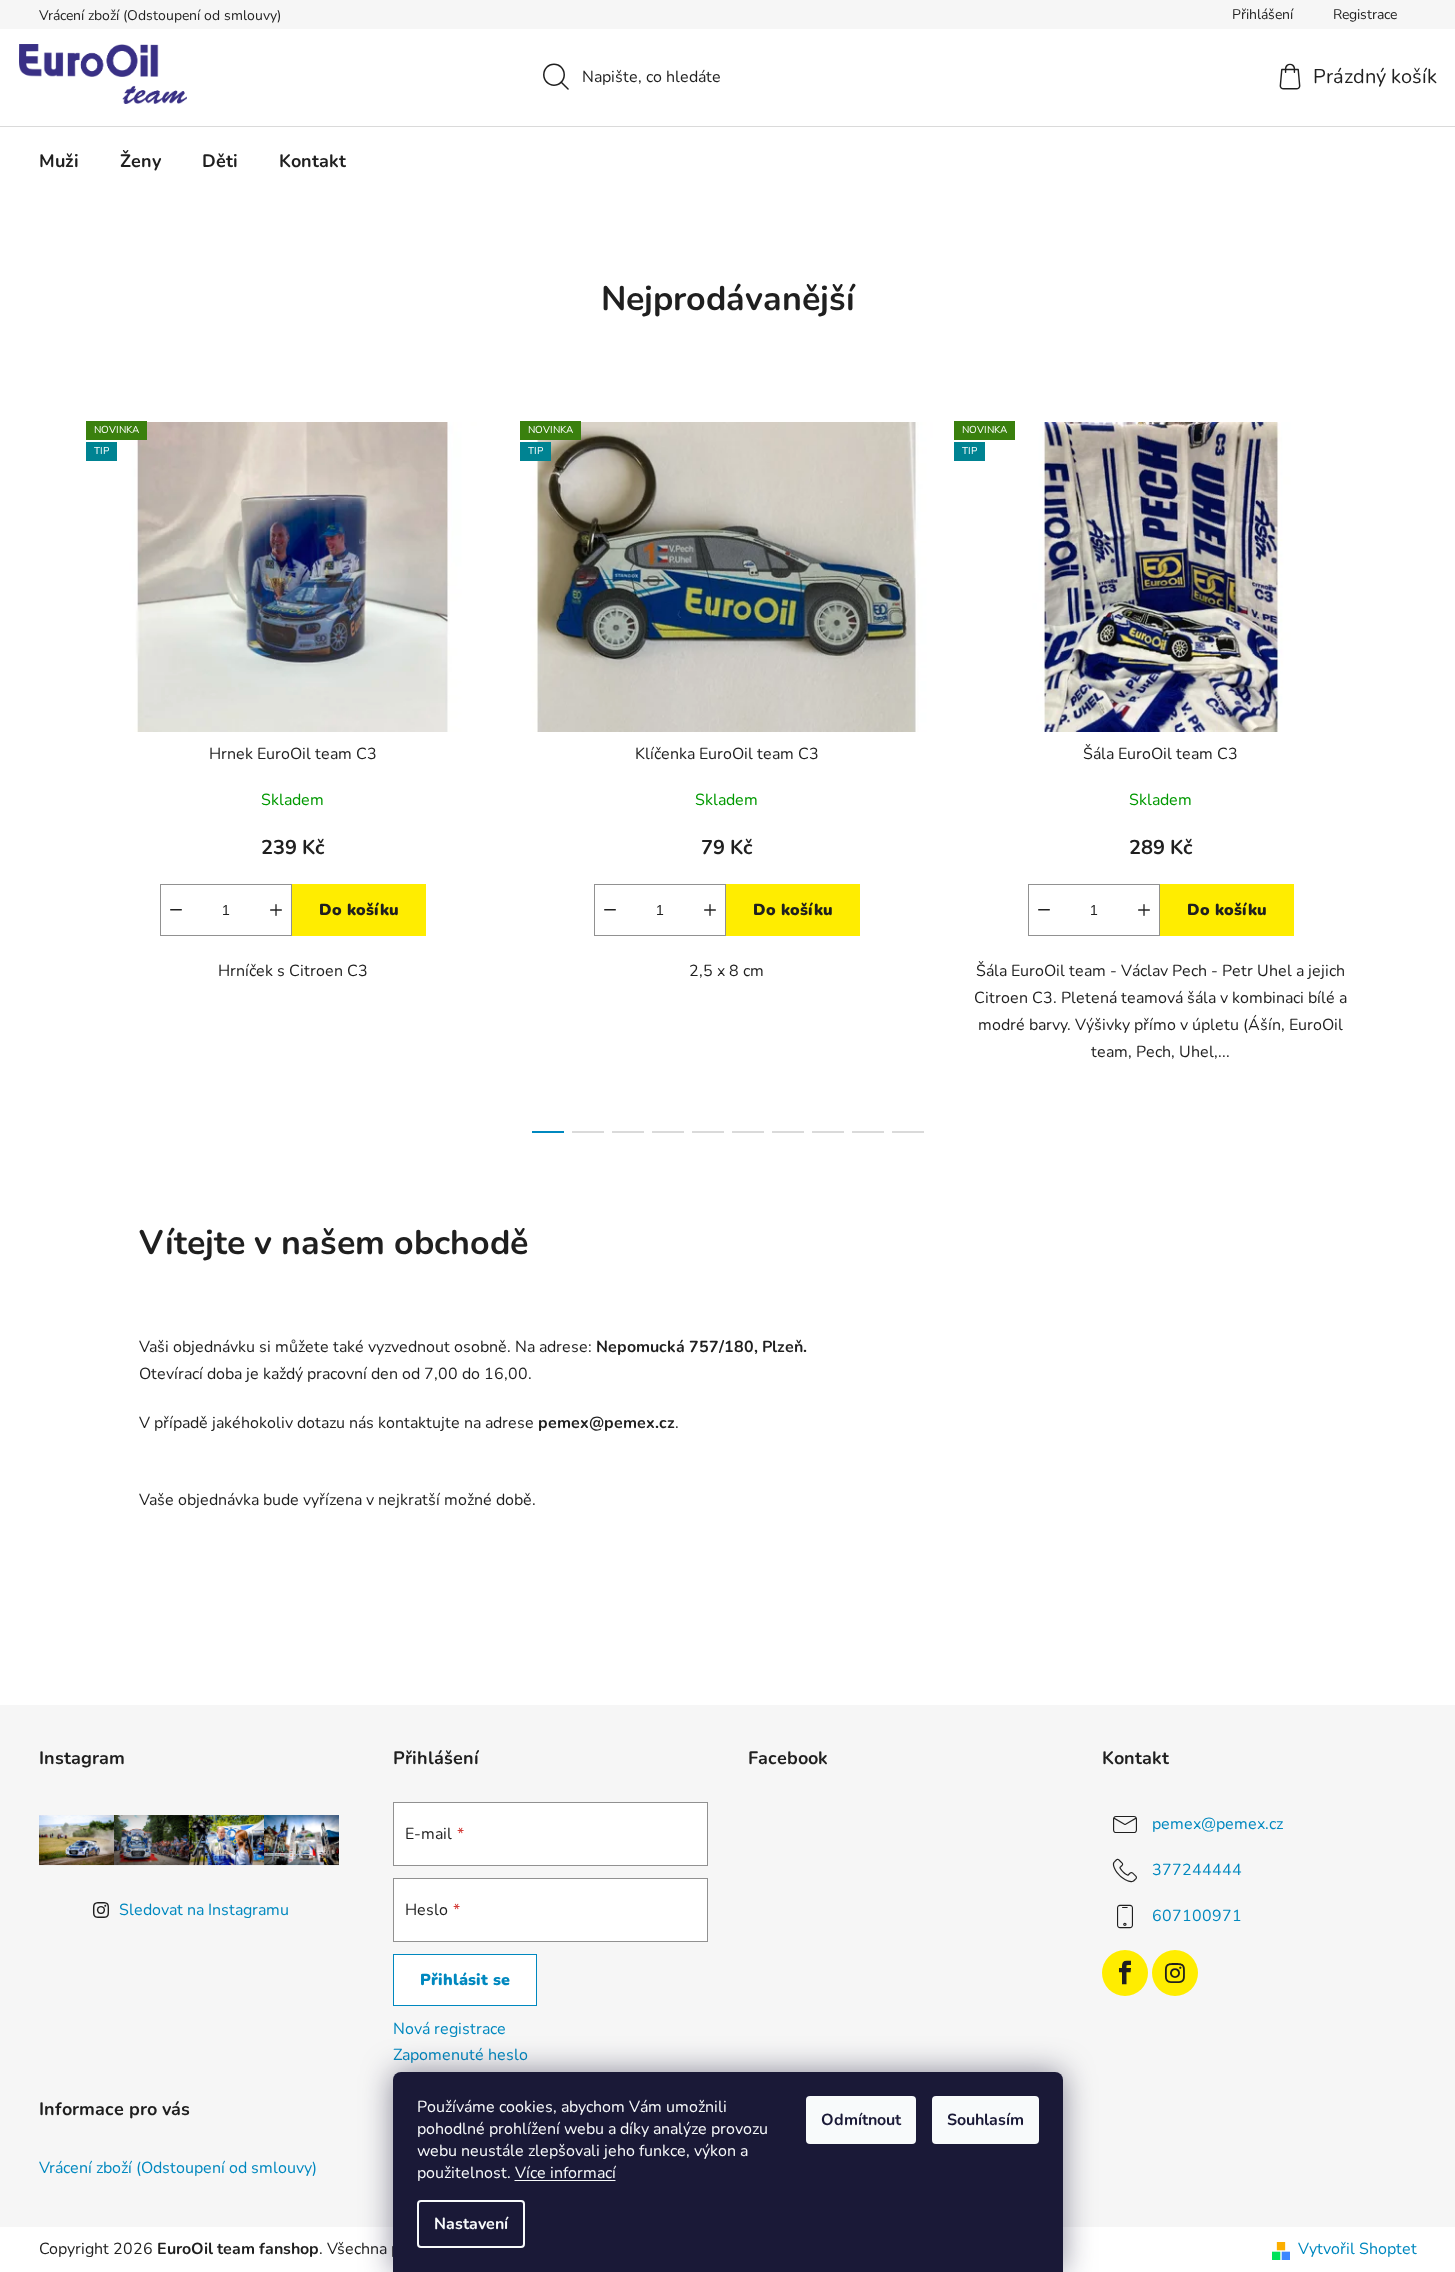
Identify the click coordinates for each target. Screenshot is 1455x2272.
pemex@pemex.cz (1217, 1824)
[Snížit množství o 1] (176, 910)
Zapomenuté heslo (460, 2055)
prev (55, 771)
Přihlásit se (465, 1980)
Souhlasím (985, 2120)
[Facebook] (1125, 1973)
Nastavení (471, 2224)
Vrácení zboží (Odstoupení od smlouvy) (160, 15)
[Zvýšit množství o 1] (276, 910)
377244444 (1197, 1870)
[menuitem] (59, 161)
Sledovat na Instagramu (204, 1910)
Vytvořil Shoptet (1357, 2249)
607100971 (1197, 1916)
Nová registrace (449, 2029)
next (1401, 771)
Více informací (565, 2173)
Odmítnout (861, 2120)
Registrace (1365, 14)
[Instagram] (1175, 1973)
